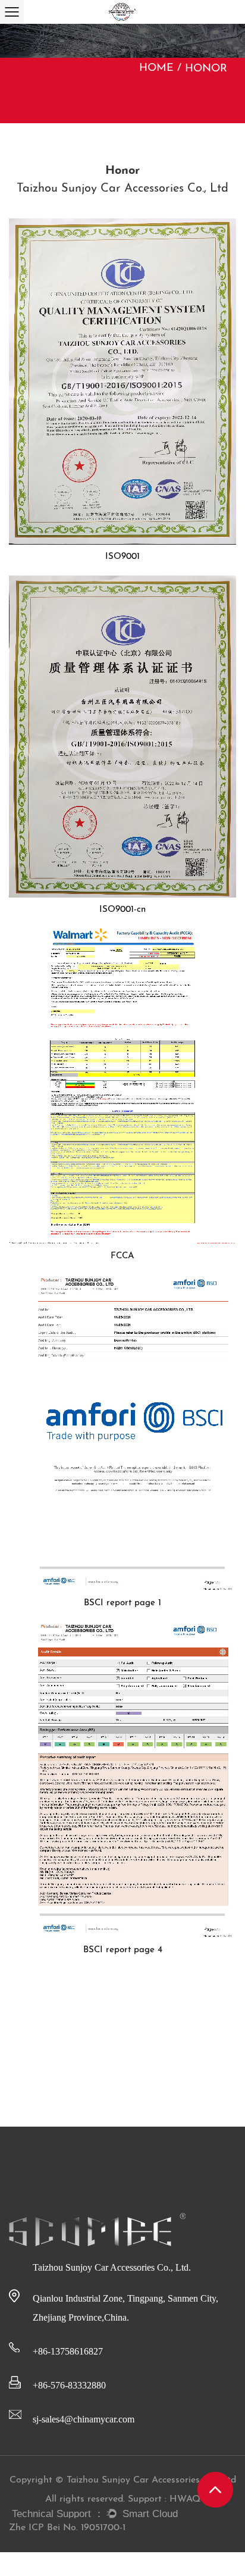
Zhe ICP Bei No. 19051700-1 (67, 2528)
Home (156, 68)
